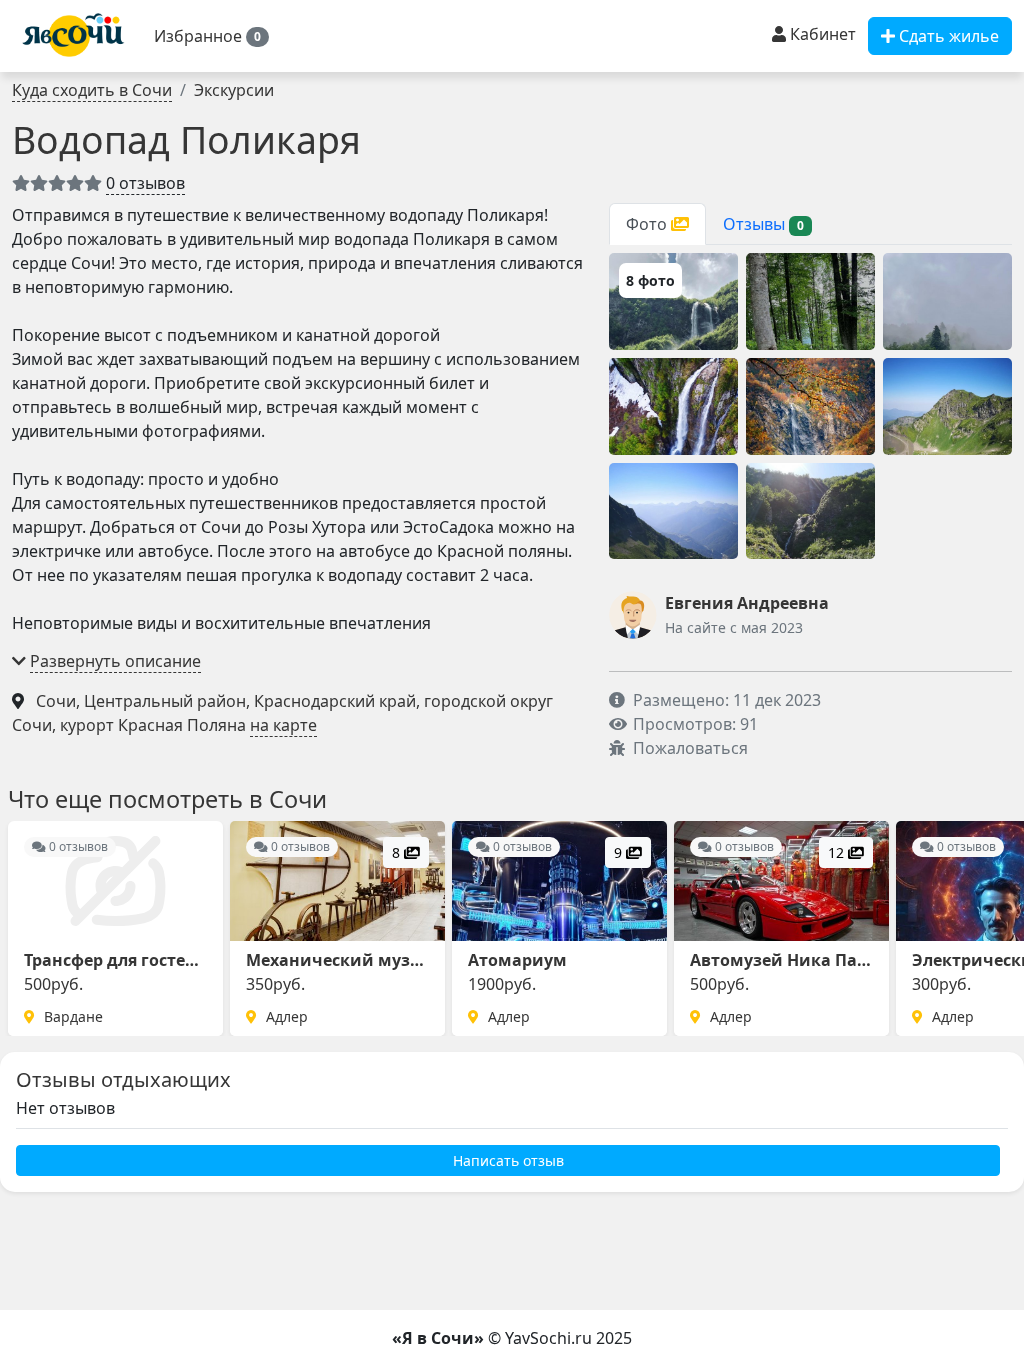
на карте (283, 725)
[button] (211, 36)
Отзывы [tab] (763, 224)
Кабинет (821, 34)
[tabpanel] (810, 406)
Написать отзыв (508, 1160)
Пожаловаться (690, 748)
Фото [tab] (648, 224)
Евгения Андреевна (747, 603)
